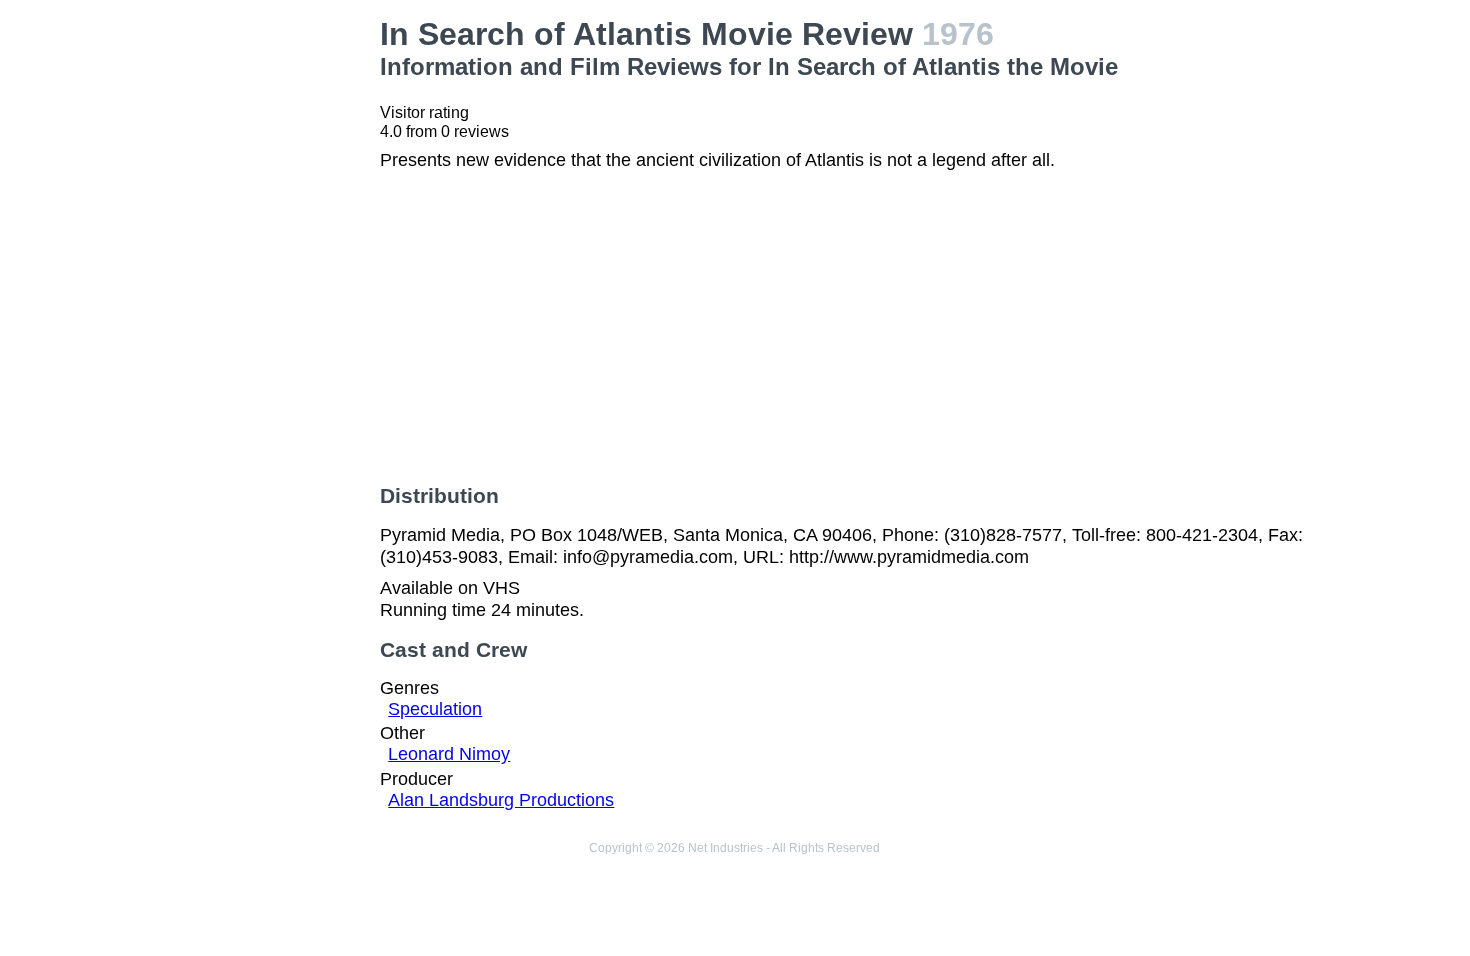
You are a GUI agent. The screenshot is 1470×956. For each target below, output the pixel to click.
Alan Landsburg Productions (501, 800)
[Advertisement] (256, 316)
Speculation (435, 709)
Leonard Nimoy (449, 754)
